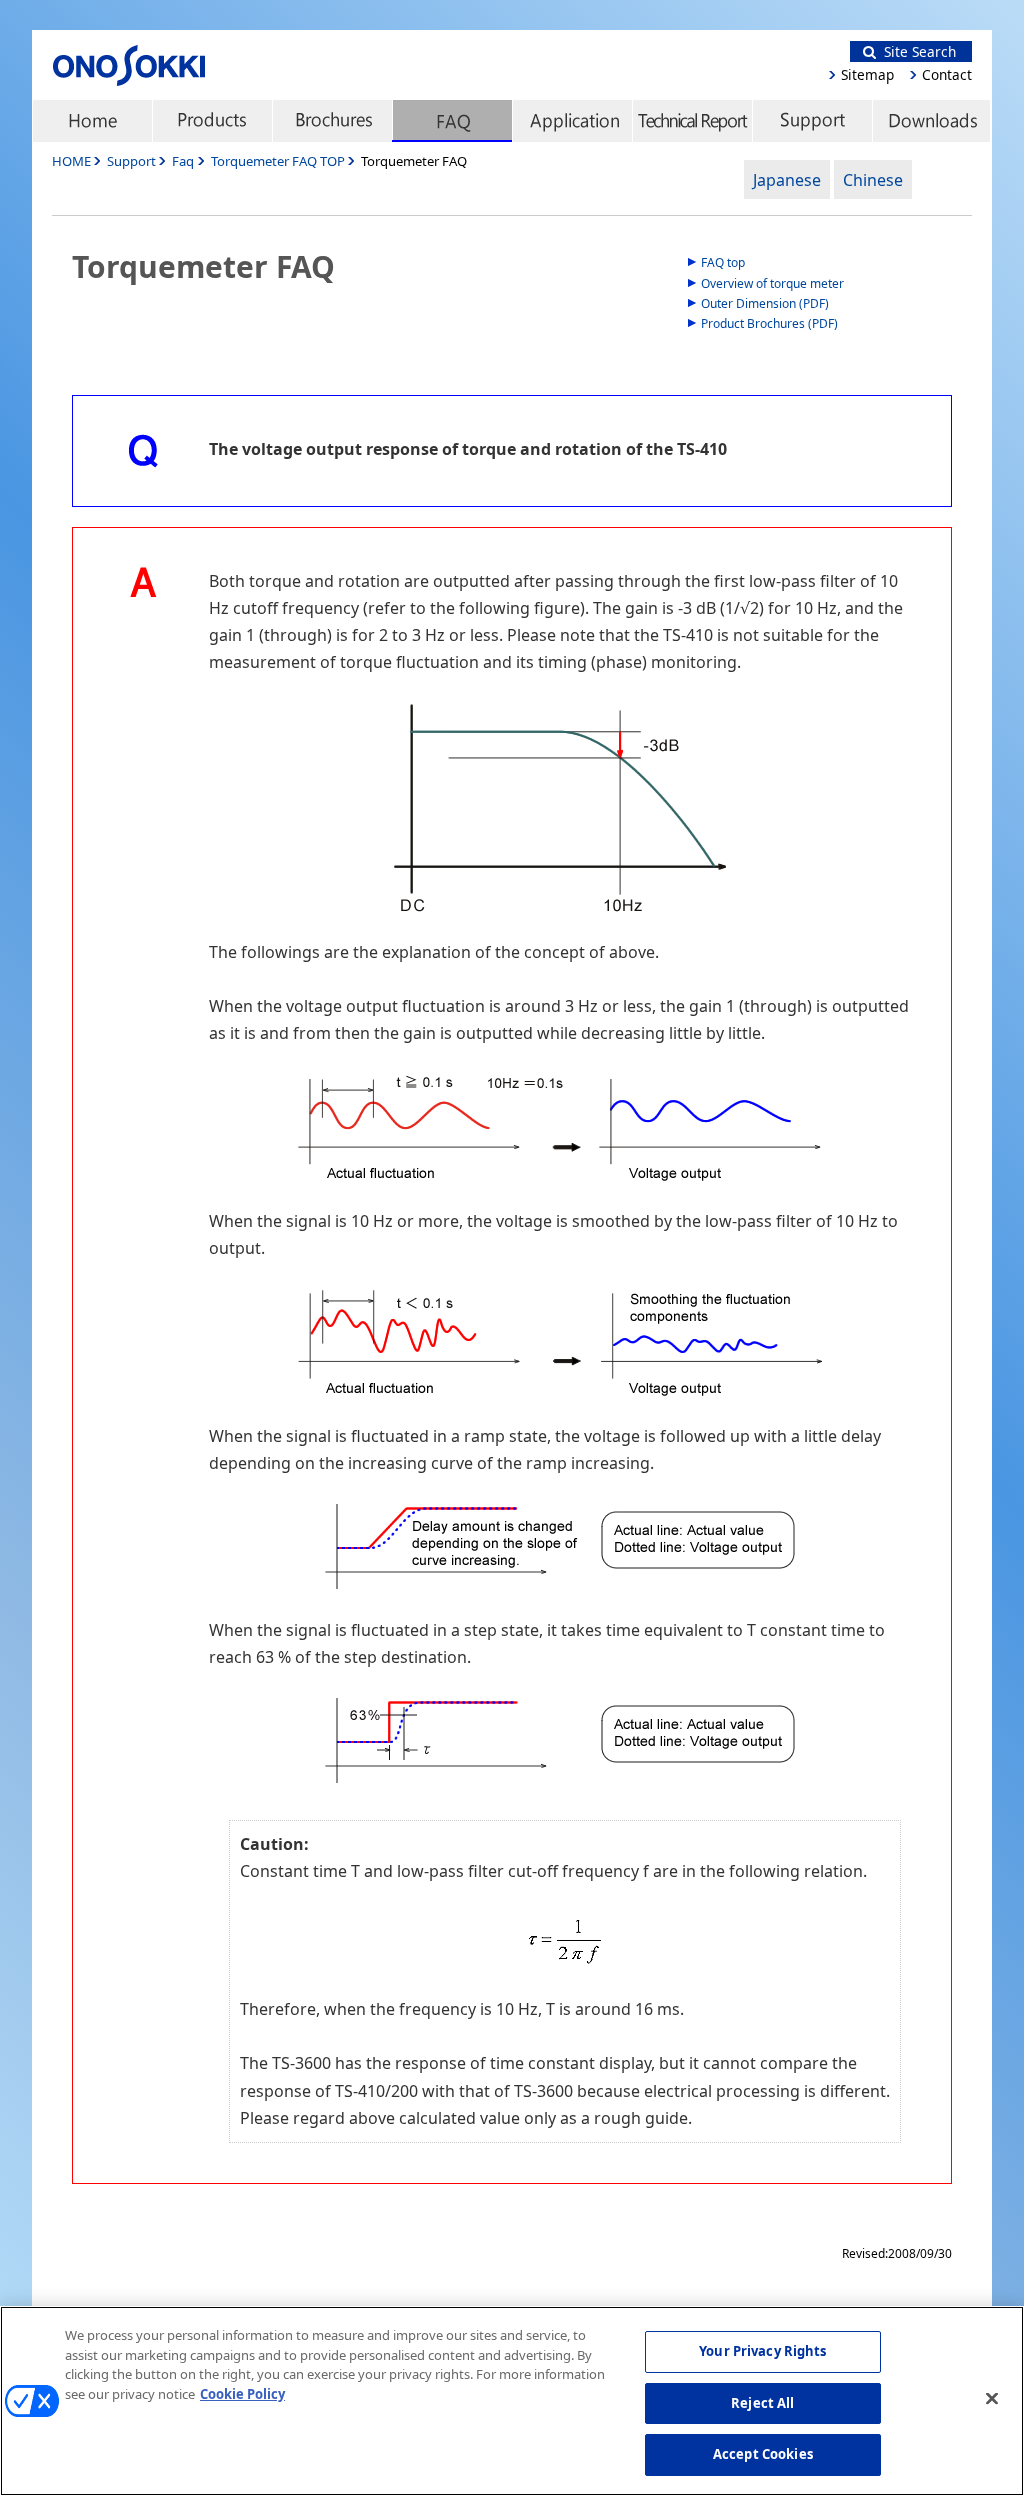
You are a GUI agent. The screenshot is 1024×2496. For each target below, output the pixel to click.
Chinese (873, 180)
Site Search (916, 51)
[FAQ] (452, 121)
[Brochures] (332, 121)
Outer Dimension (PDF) (765, 303)
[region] (512, 2401)
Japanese (787, 180)
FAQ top (723, 262)
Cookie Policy (242, 2394)
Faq (183, 161)
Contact (947, 74)
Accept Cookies (763, 2454)
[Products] (212, 121)
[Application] (572, 121)
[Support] (812, 121)
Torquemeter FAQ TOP (279, 161)
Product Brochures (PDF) (769, 323)
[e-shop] (932, 121)
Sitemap (867, 74)
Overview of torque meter (772, 283)
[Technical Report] (692, 121)
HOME (71, 161)
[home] (92, 121)
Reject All (762, 2403)
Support (131, 161)
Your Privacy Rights (762, 2351)
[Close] (992, 2399)
